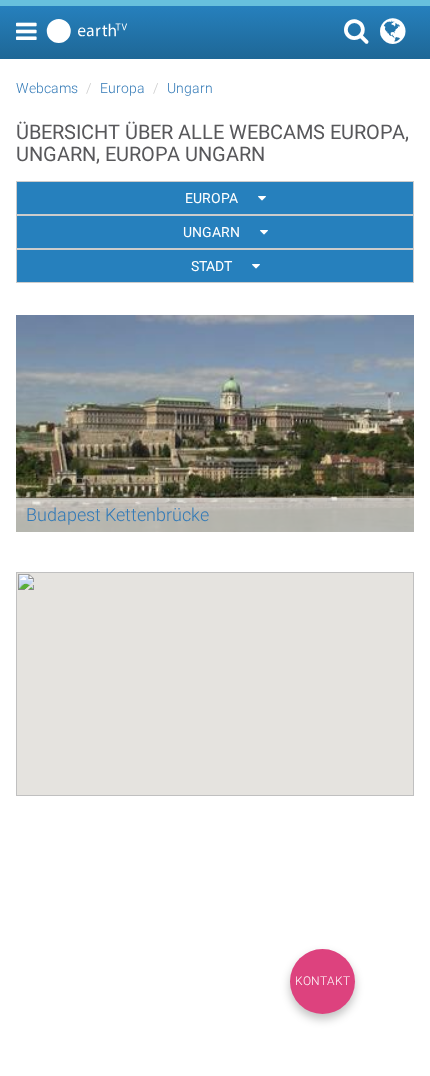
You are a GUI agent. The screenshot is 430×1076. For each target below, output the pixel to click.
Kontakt (322, 981)
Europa (122, 88)
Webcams (47, 88)
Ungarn (190, 88)
